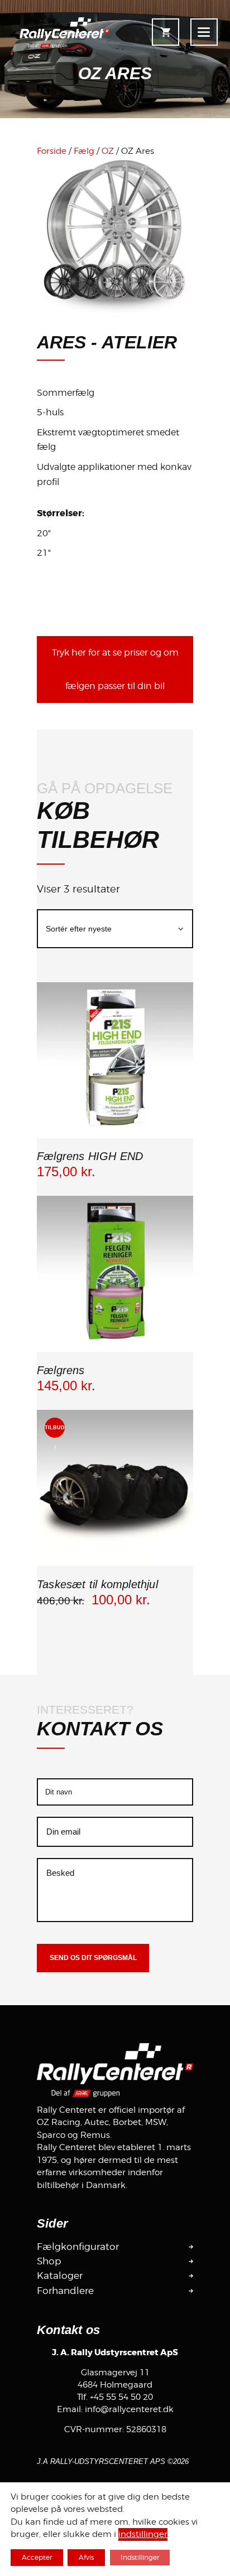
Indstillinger (140, 2557)
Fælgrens (61, 1370)
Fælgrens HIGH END (90, 1156)
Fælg (84, 151)
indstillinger (143, 2535)
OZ (108, 151)
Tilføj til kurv (115, 1136)
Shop (49, 2261)
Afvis (86, 2557)
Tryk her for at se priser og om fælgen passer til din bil (115, 669)
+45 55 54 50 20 (121, 2397)
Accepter (37, 2557)
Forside (52, 151)
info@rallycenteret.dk (129, 2409)
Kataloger (60, 2276)
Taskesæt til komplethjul (97, 1584)
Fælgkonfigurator (78, 2247)
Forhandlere (65, 2291)
